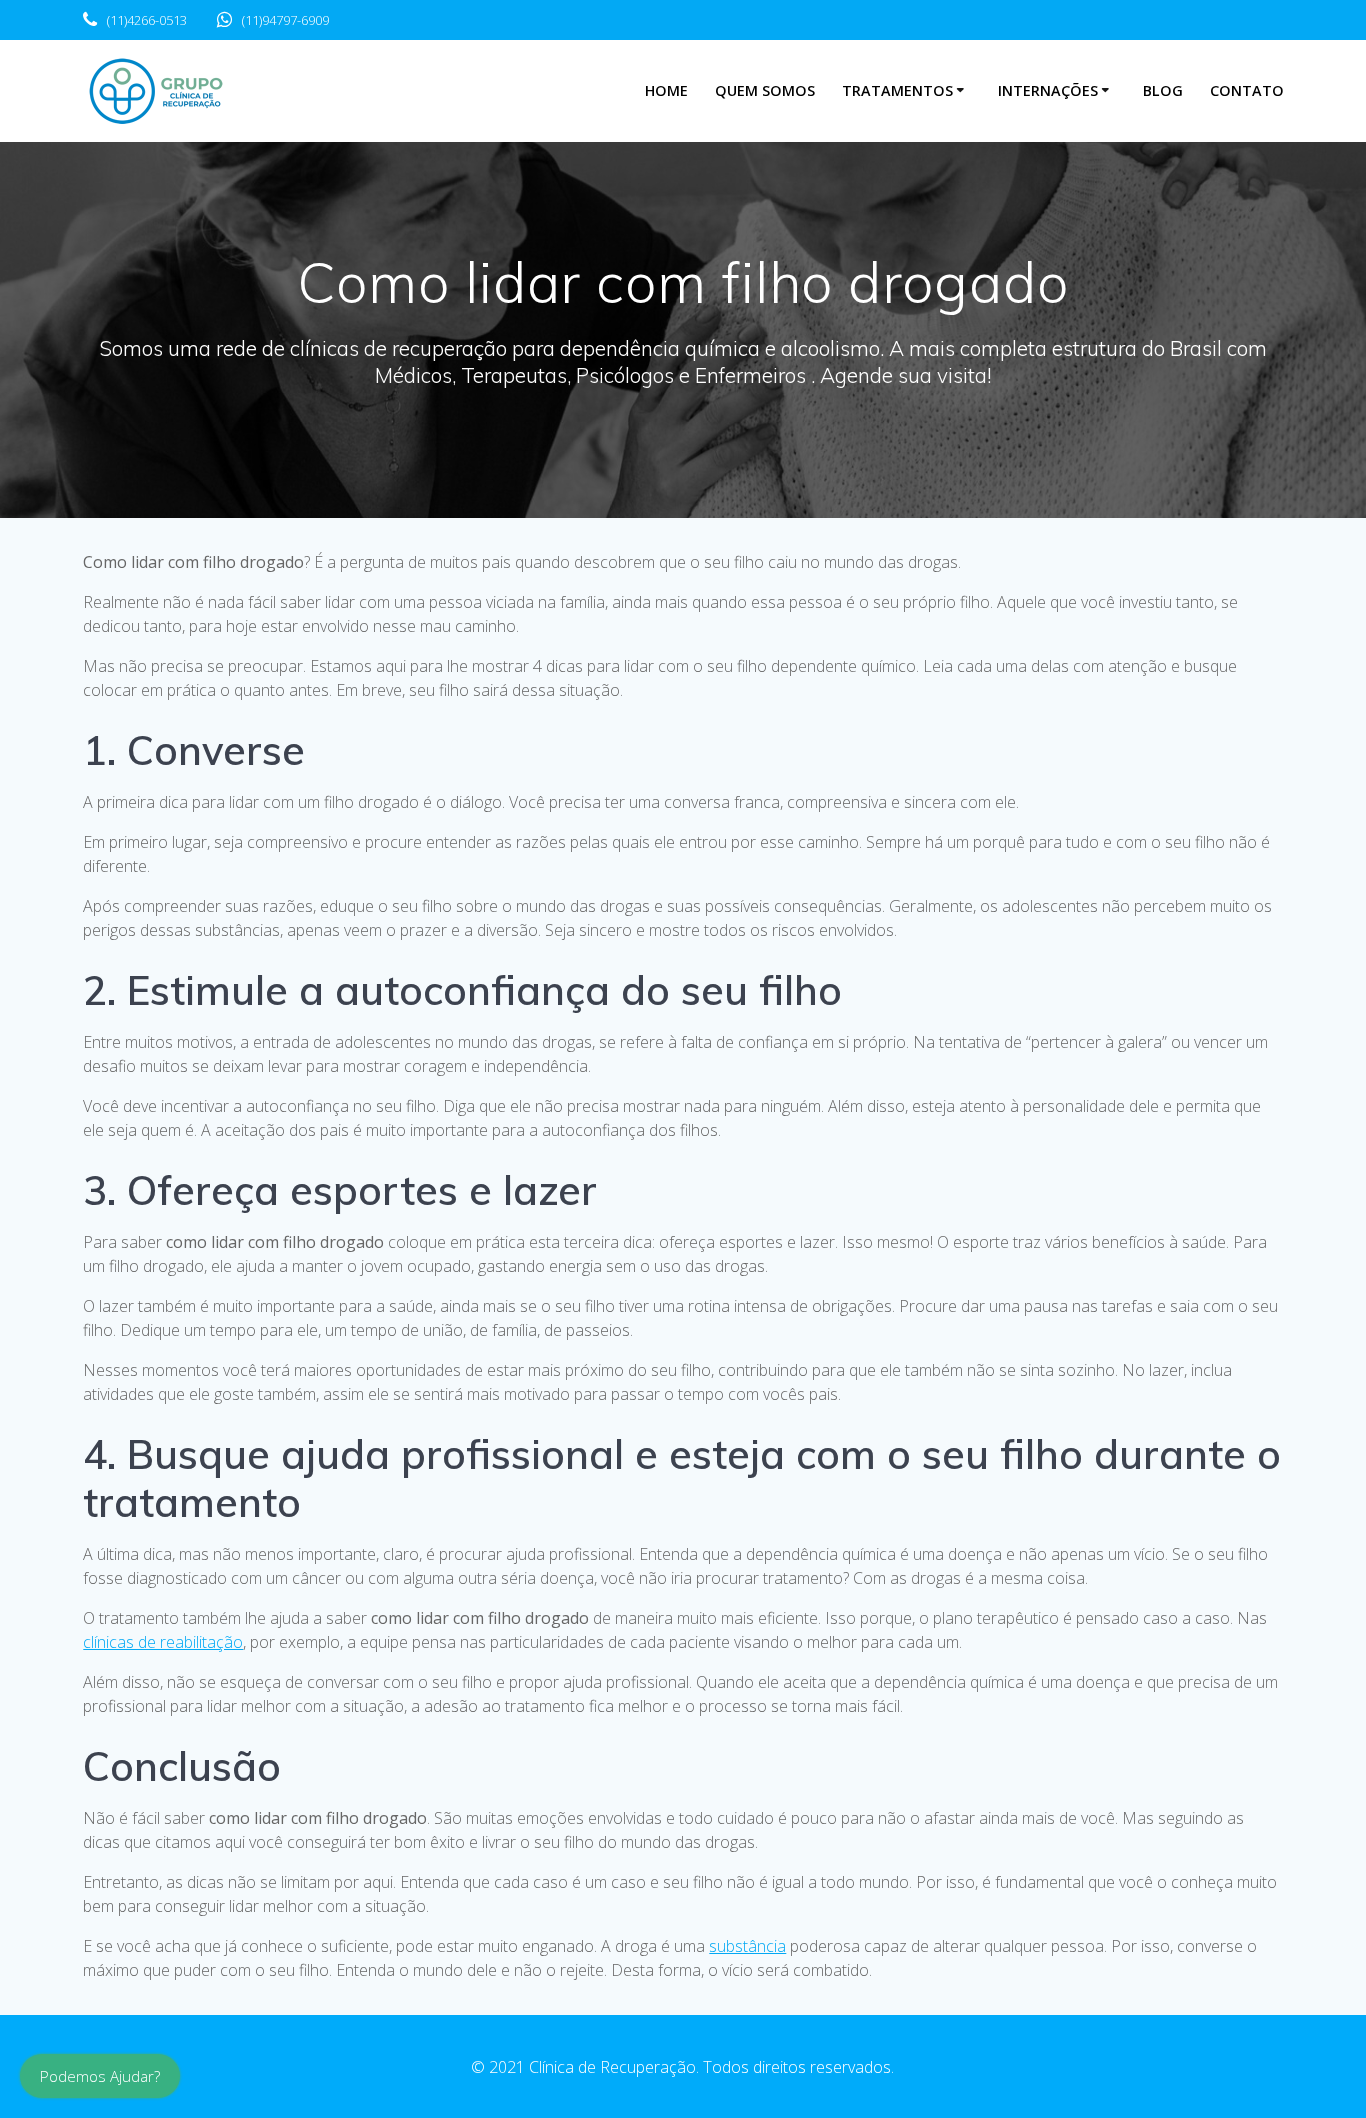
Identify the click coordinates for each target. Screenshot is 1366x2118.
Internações (1048, 90)
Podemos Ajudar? (100, 2076)
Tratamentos (897, 90)
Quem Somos (765, 90)
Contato (1247, 90)
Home (666, 90)
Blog (1163, 90)
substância (747, 1946)
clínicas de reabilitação (163, 1642)
